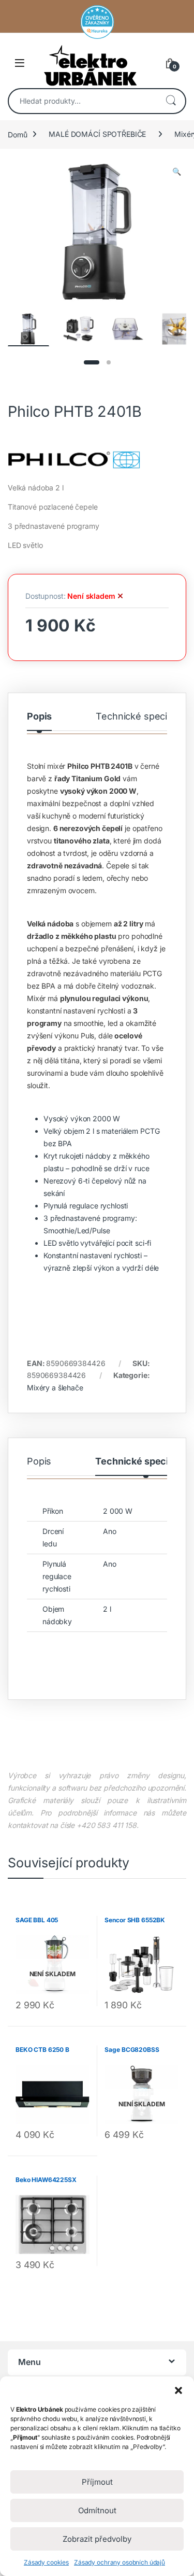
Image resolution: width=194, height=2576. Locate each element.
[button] (178, 2389)
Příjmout (97, 2482)
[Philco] (97, 459)
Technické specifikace (145, 717)
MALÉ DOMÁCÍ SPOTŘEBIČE (97, 134)
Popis (39, 717)
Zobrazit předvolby (97, 2539)
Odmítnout (97, 2510)
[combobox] (83, 101)
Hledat (171, 101)
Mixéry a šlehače (55, 1388)
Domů (17, 134)
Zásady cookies (46, 2562)
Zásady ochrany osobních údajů (120, 2562)
